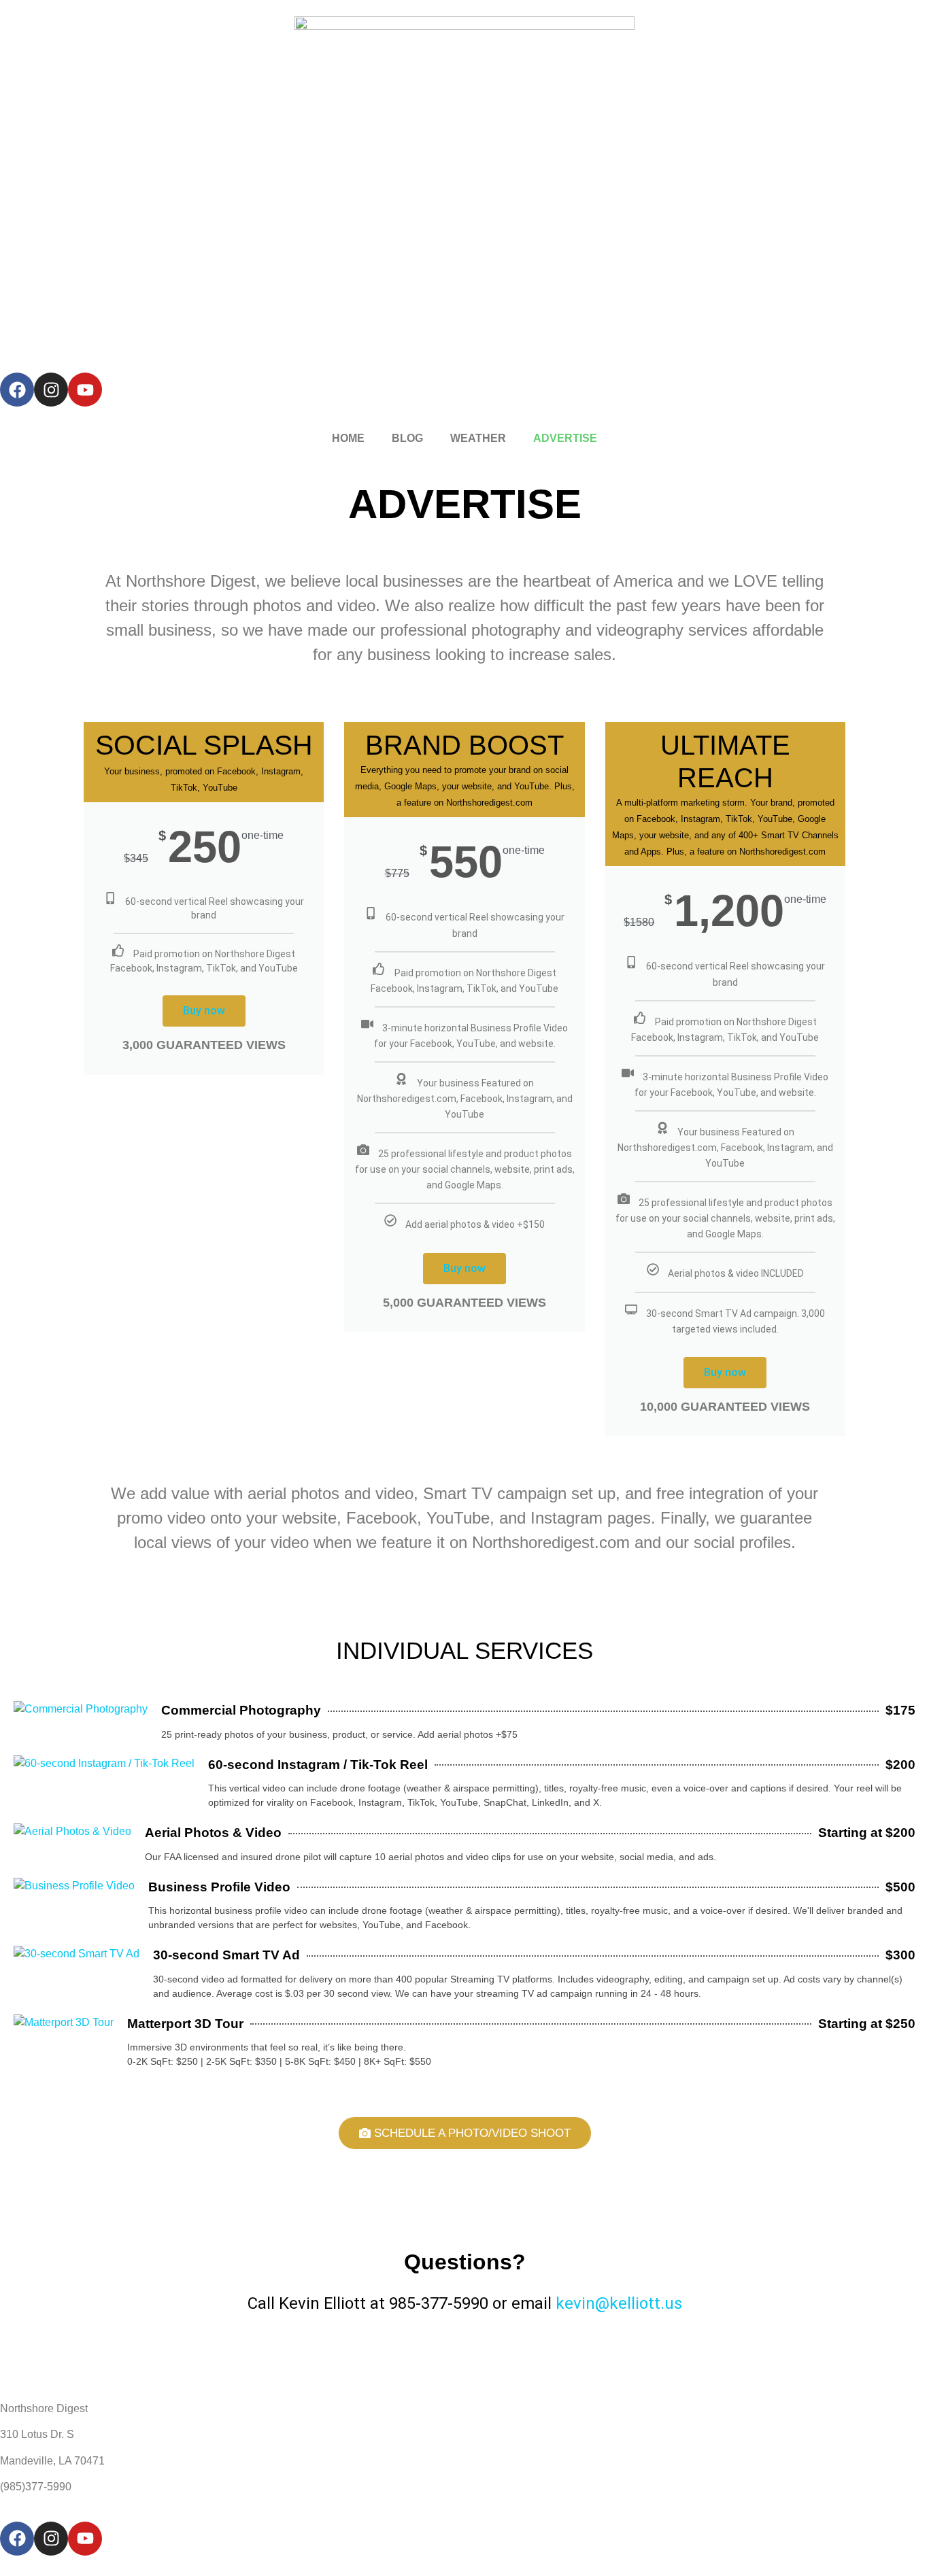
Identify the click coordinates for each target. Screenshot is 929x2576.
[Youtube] (85, 390)
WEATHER (478, 438)
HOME (348, 438)
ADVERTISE (565, 438)
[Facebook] (17, 390)
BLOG (407, 438)
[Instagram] (51, 390)
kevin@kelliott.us (619, 2303)
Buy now (204, 1011)
